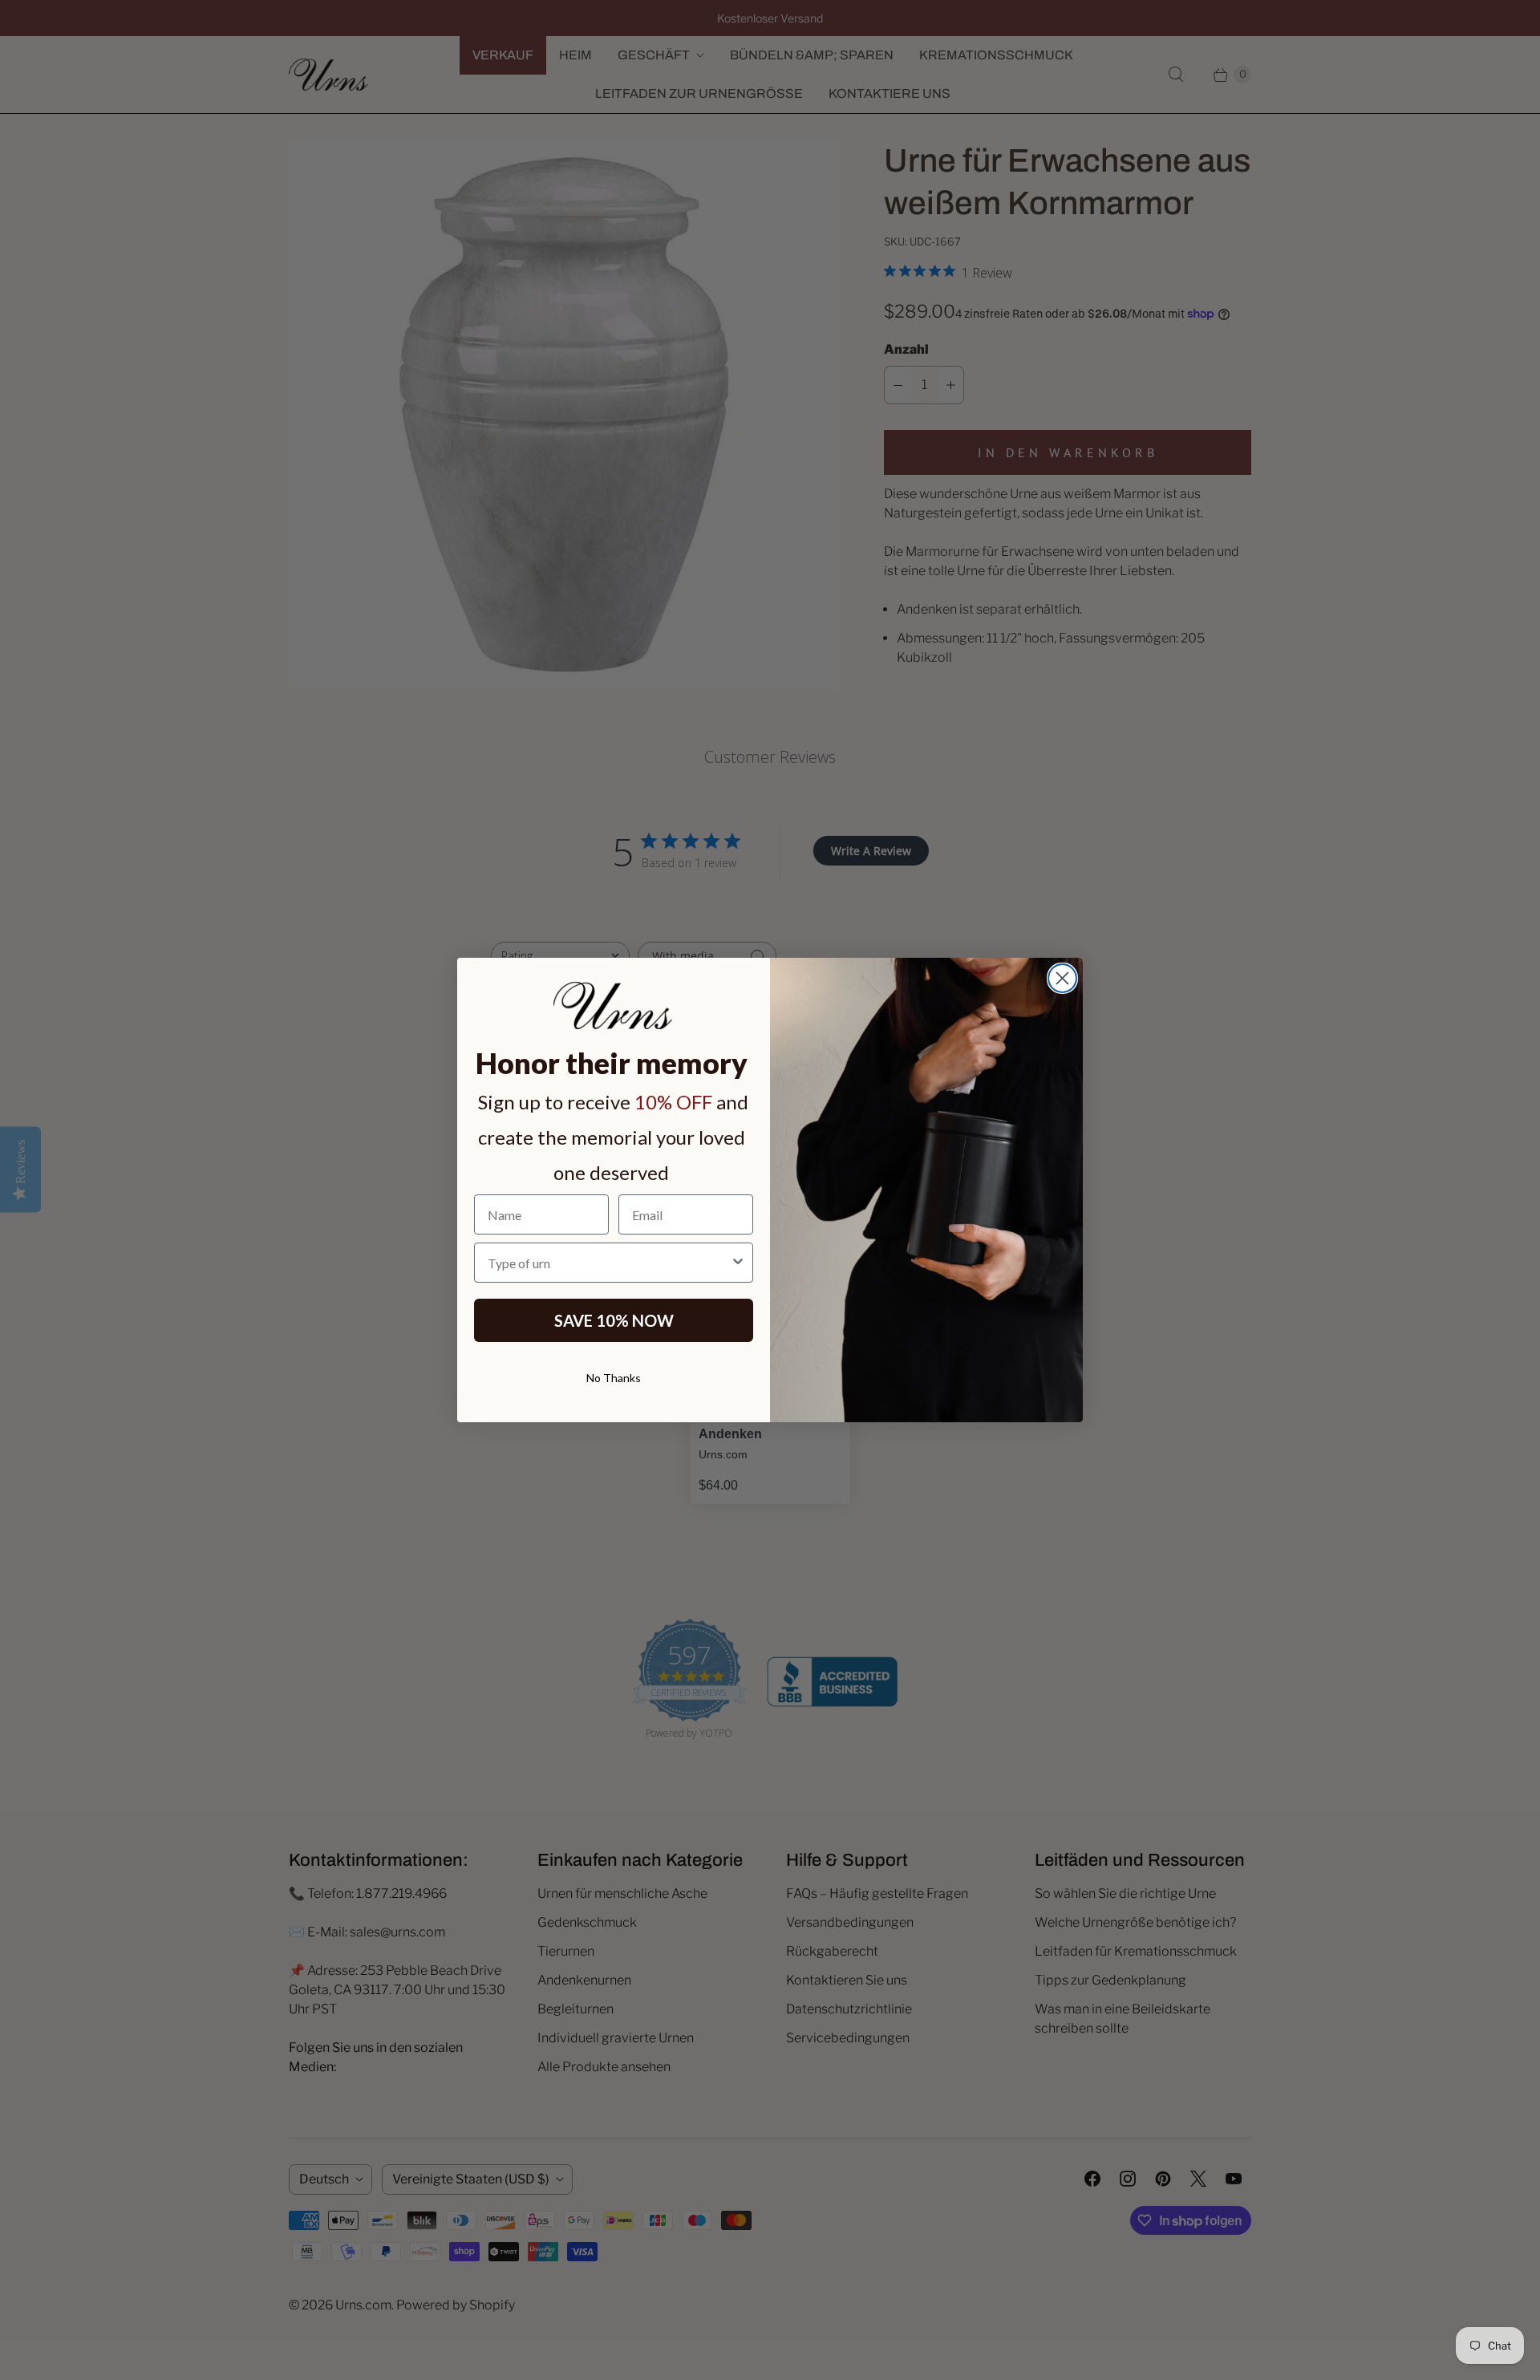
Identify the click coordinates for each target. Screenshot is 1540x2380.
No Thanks (614, 1378)
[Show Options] (738, 1263)
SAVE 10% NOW (614, 1320)
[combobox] (609, 1263)
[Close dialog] (1062, 978)
